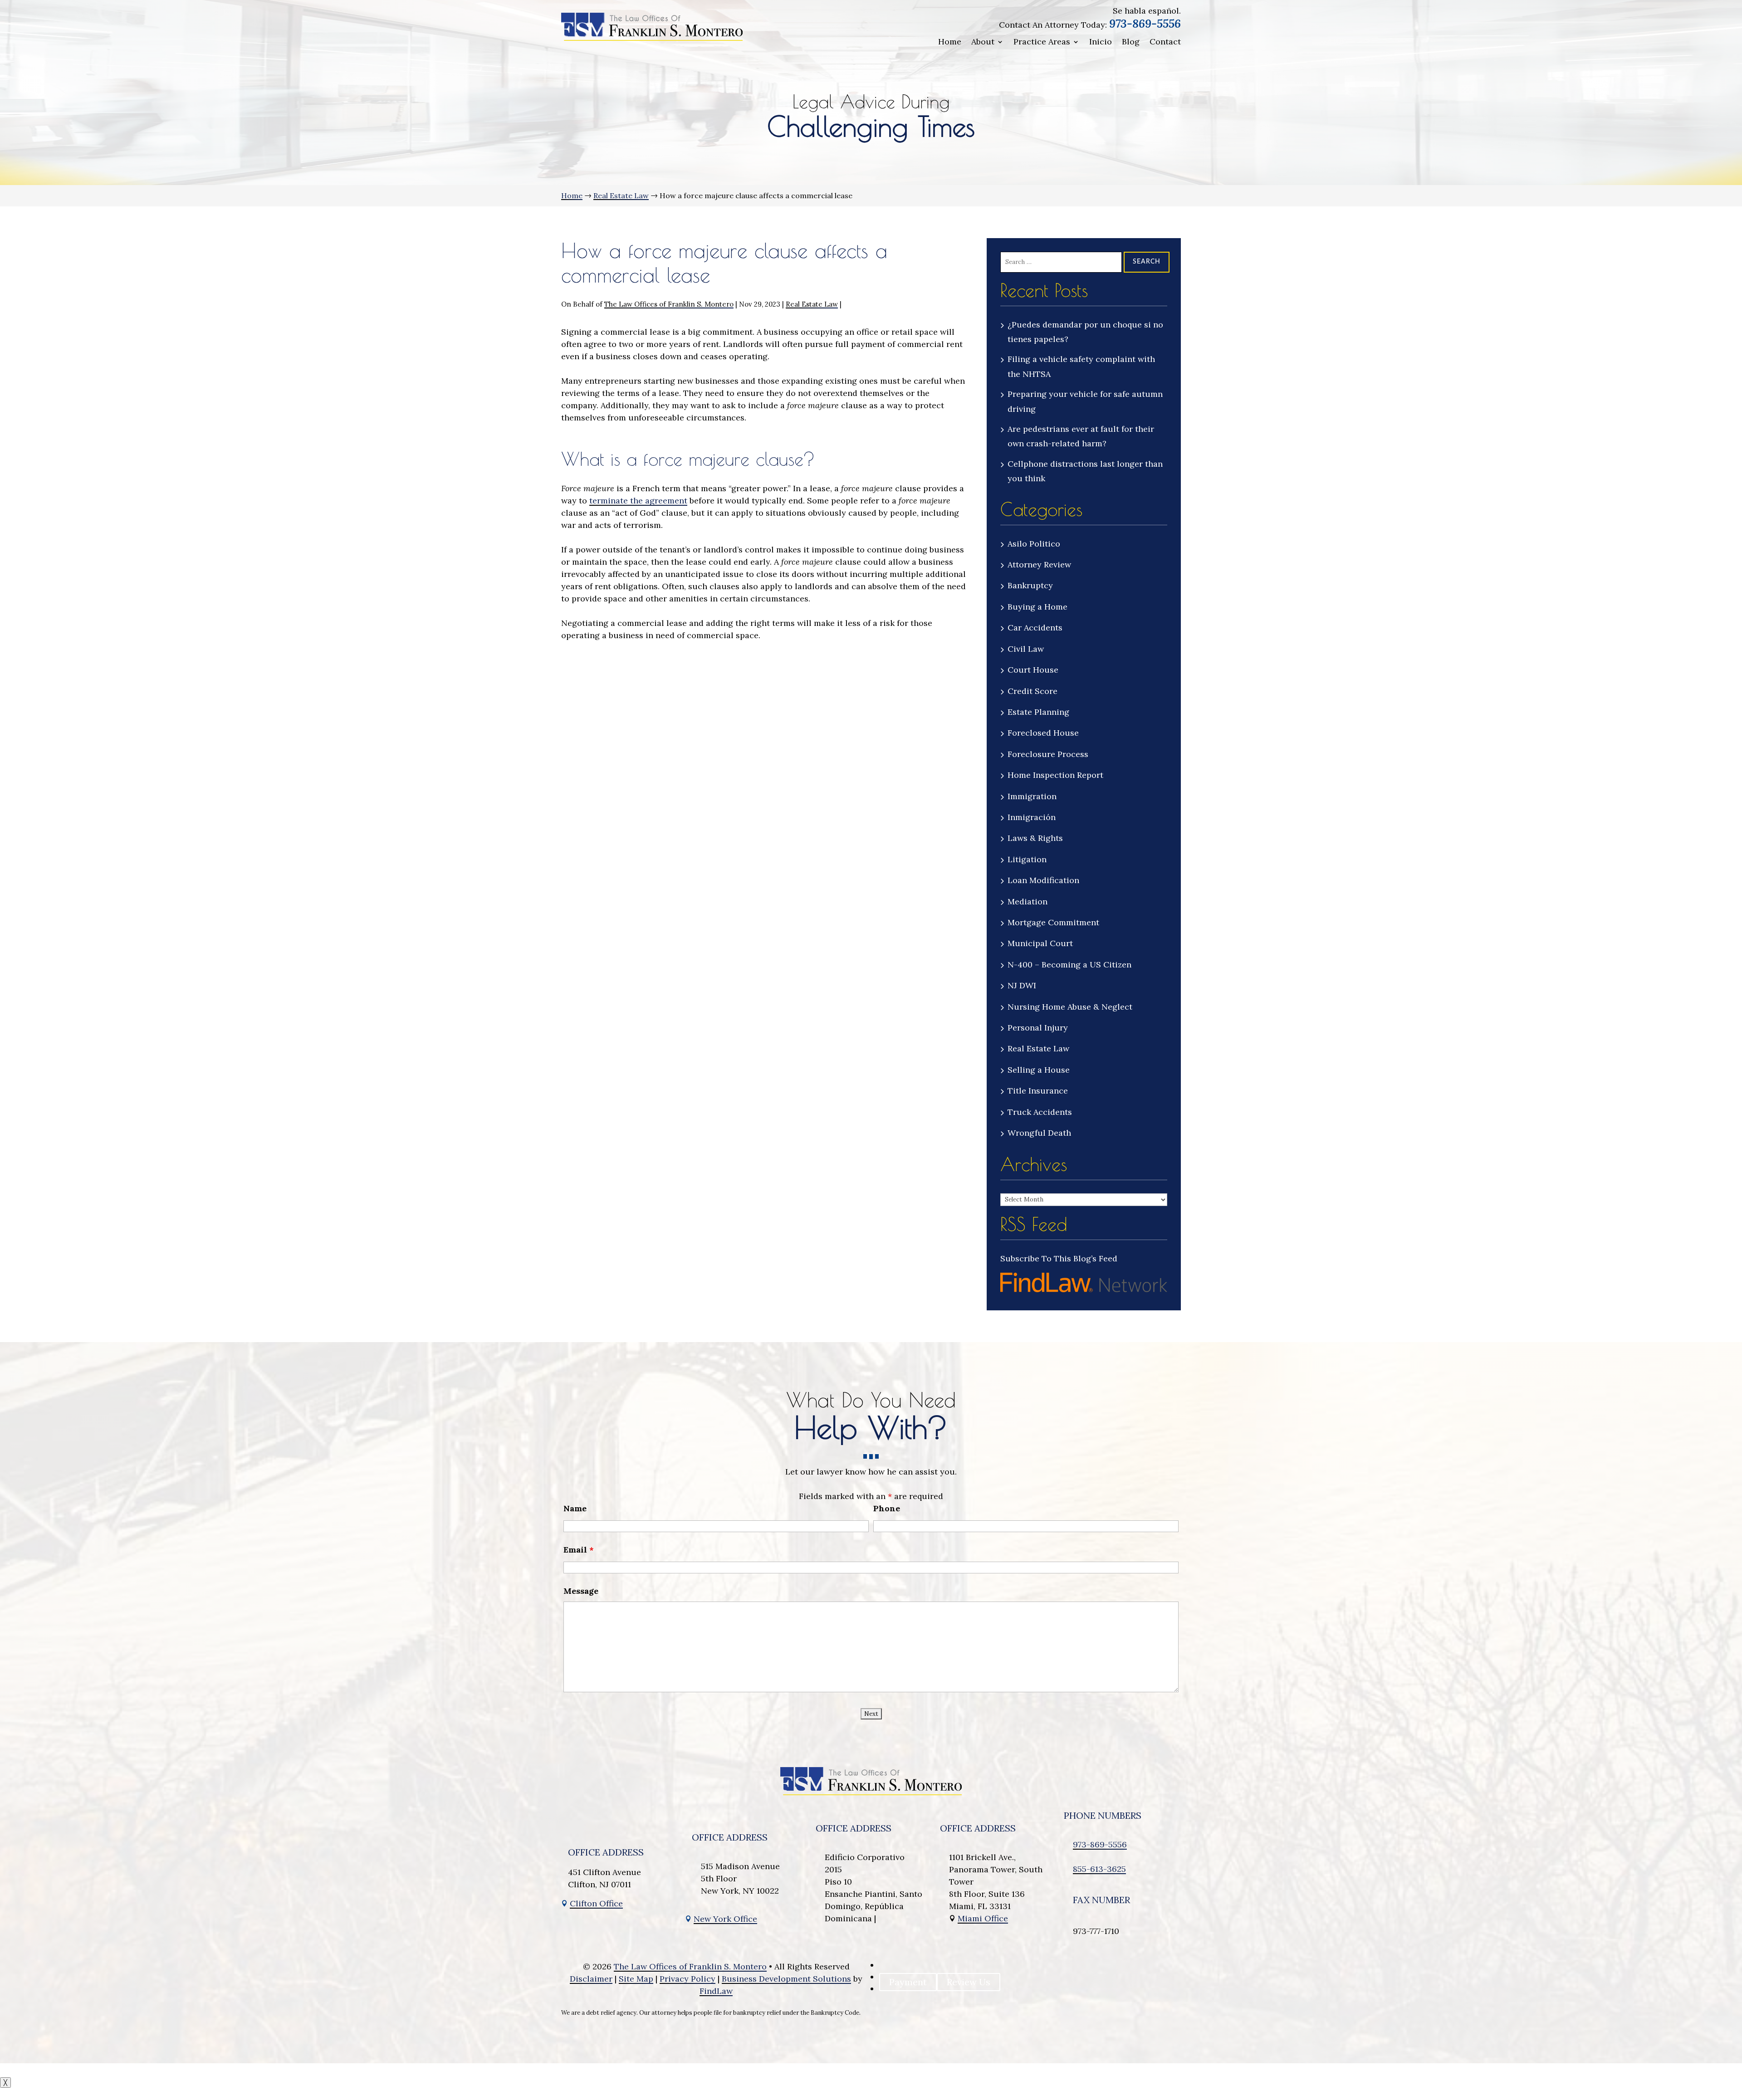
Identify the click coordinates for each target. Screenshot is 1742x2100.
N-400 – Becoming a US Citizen (1069, 965)
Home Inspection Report (1055, 775)
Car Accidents (1035, 628)
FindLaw (716, 1991)
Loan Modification (1043, 880)
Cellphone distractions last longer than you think (1085, 471)
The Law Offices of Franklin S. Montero (669, 304)
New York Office (725, 1919)
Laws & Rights (1035, 838)
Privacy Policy (688, 1979)
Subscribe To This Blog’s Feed (1059, 1258)
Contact (1165, 42)
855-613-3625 (1099, 1869)
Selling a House (1039, 1070)
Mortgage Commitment (1053, 922)
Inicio (1101, 42)
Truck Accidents (1040, 1112)
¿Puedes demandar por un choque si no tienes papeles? (1085, 332)
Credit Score (1032, 691)
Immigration (1032, 796)
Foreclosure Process (1048, 754)
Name (575, 1508)
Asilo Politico (1034, 544)
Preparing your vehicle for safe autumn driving (1085, 401)
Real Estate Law (812, 304)
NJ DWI (1022, 985)
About (983, 42)
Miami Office (983, 1918)
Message (581, 1591)
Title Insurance (1038, 1091)
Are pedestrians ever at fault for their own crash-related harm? (1081, 436)
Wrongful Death (1039, 1133)
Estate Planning (1038, 712)
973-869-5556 (1145, 24)
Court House (1033, 670)
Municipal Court (1040, 943)
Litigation (1027, 859)
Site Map (636, 1979)
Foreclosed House (1043, 733)
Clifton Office (596, 1903)
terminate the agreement (638, 501)
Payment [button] (908, 1982)
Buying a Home (1037, 607)
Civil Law (1026, 649)
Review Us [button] (969, 1982)
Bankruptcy (1030, 585)
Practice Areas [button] (1042, 42)
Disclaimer (591, 1979)
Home (950, 42)
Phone (887, 1508)
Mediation (1028, 901)
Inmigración (1032, 817)
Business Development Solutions (786, 1979)
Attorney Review (1039, 564)
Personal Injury (1038, 1028)
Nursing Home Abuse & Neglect (1070, 1007)
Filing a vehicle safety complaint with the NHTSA (1081, 366)
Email (579, 1550)
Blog (1131, 42)
